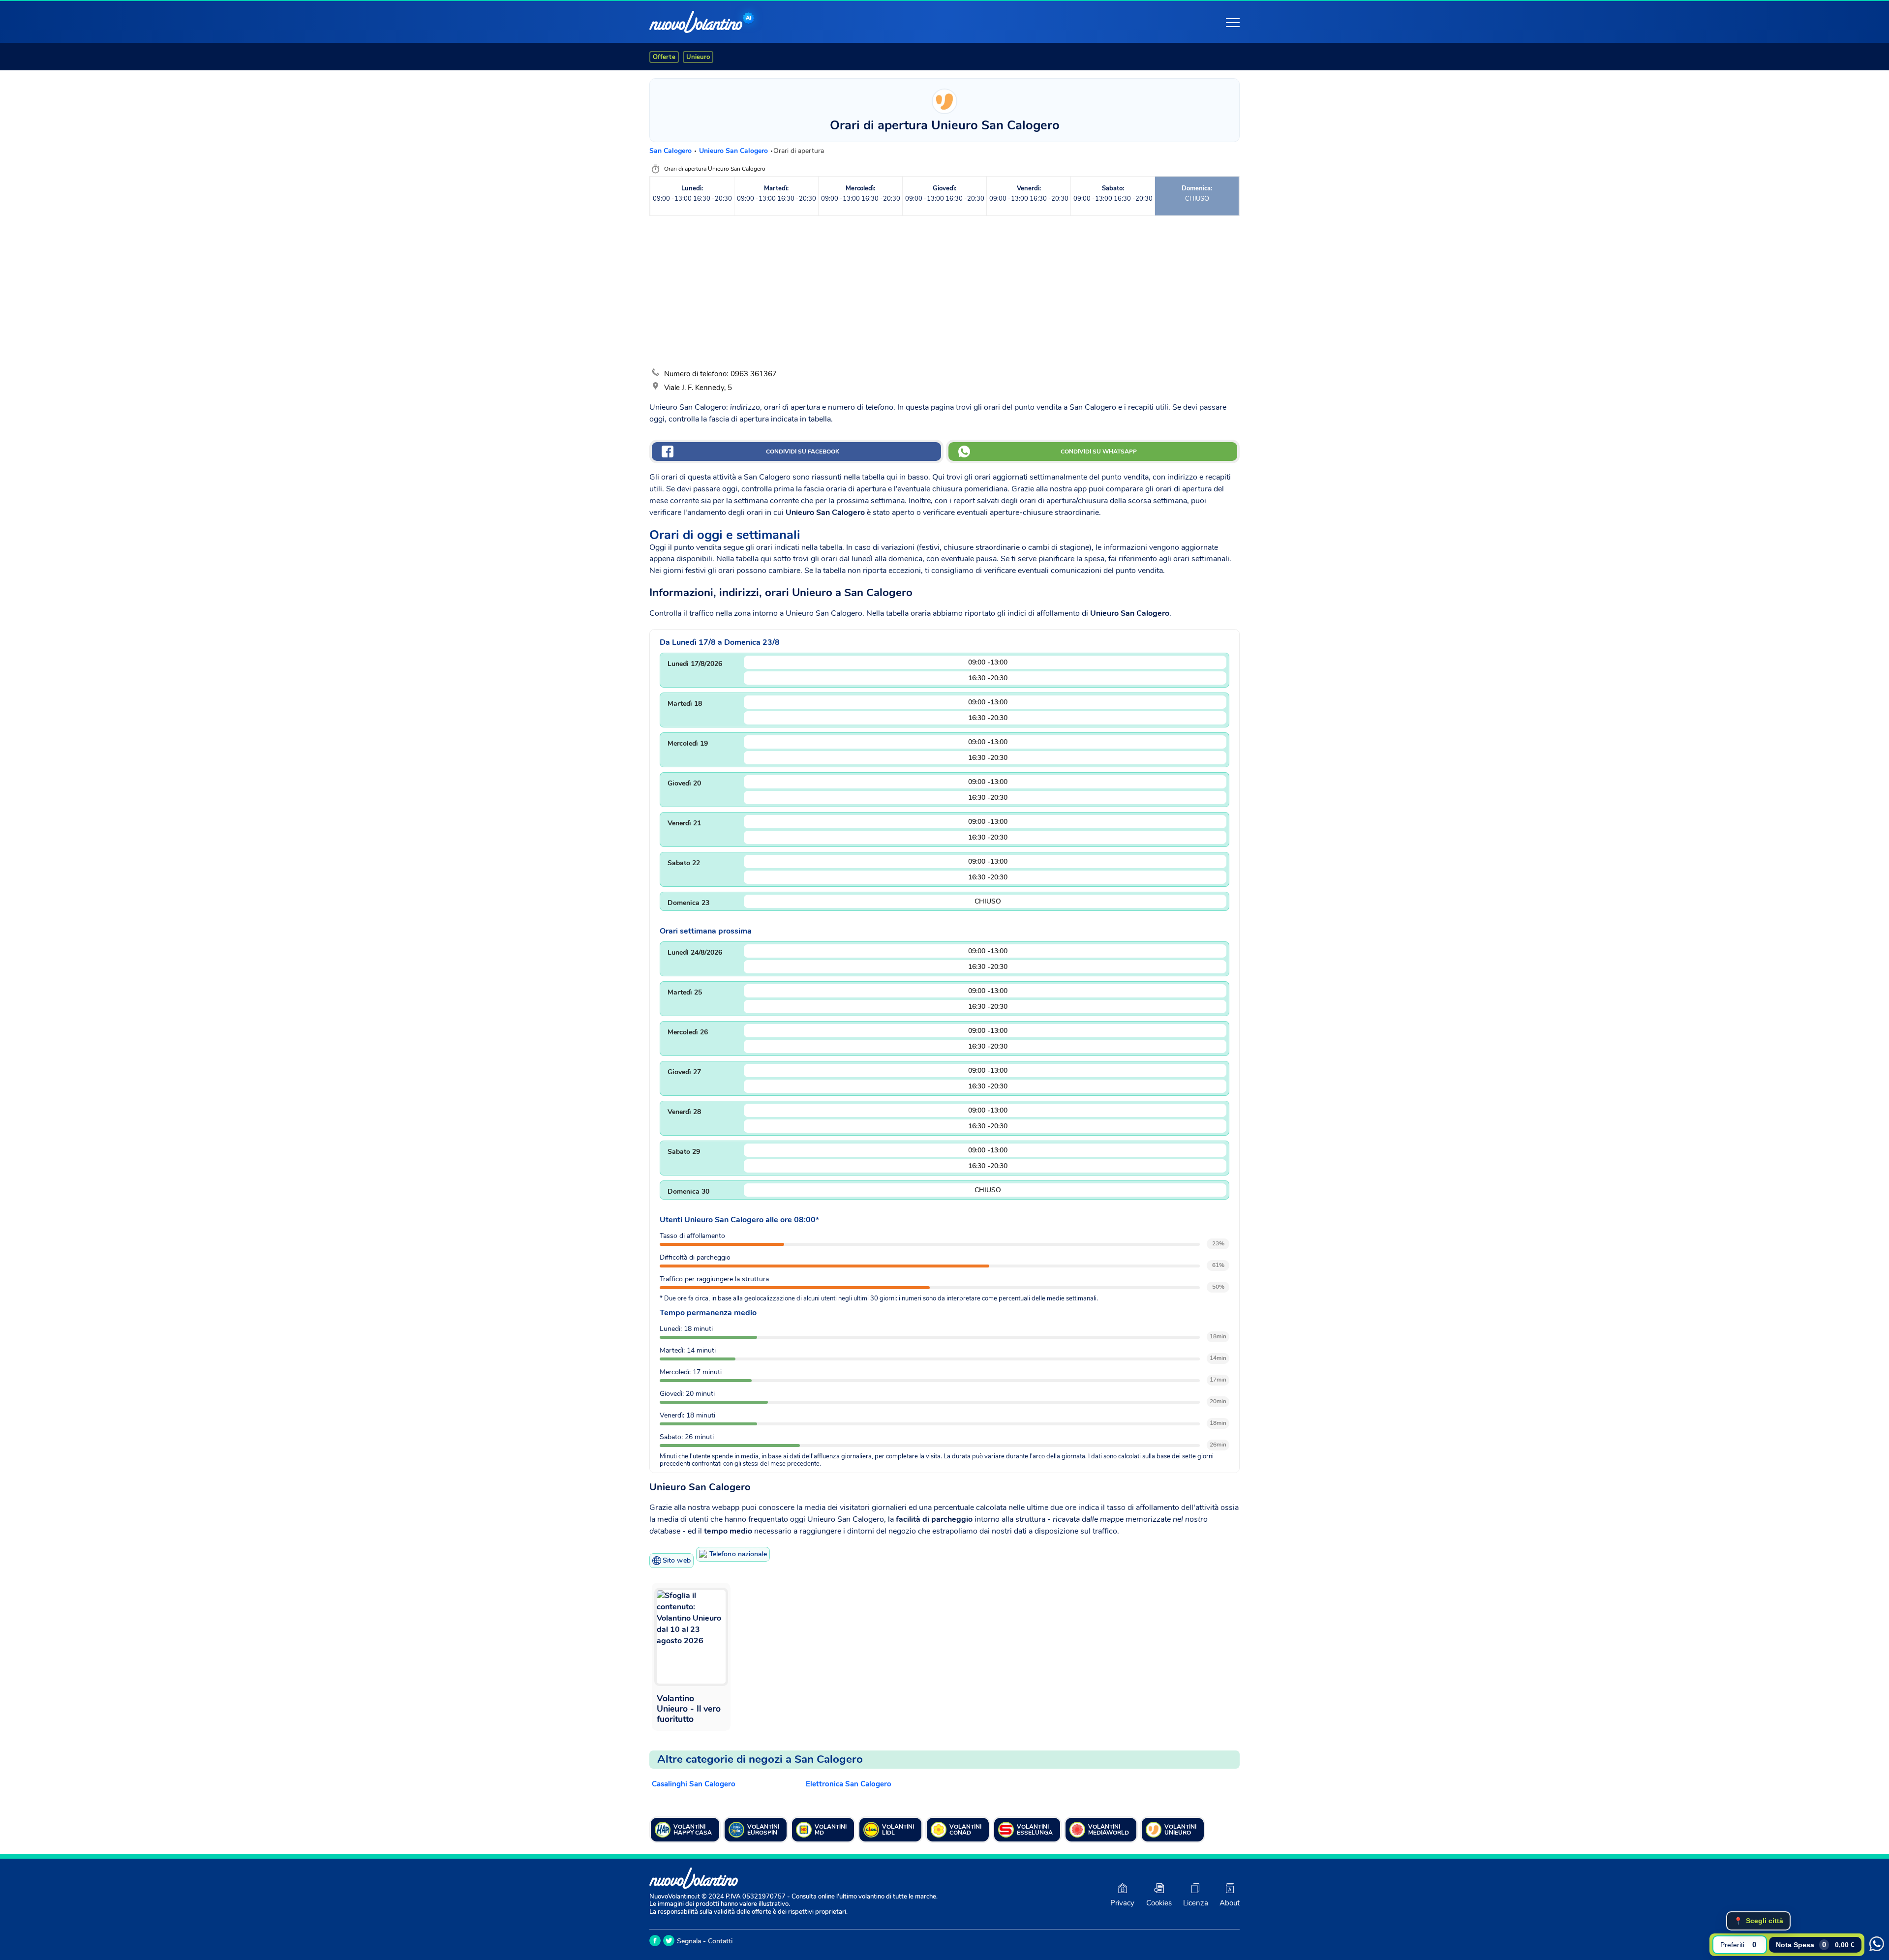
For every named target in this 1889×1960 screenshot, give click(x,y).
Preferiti (1738, 1945)
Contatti (720, 1941)
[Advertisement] (944, 292)
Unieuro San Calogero (734, 151)
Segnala (689, 1941)
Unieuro (698, 57)
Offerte (664, 57)
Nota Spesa (1815, 1945)
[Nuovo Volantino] (696, 22)
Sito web (677, 1560)
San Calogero (671, 151)
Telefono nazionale (738, 1554)
